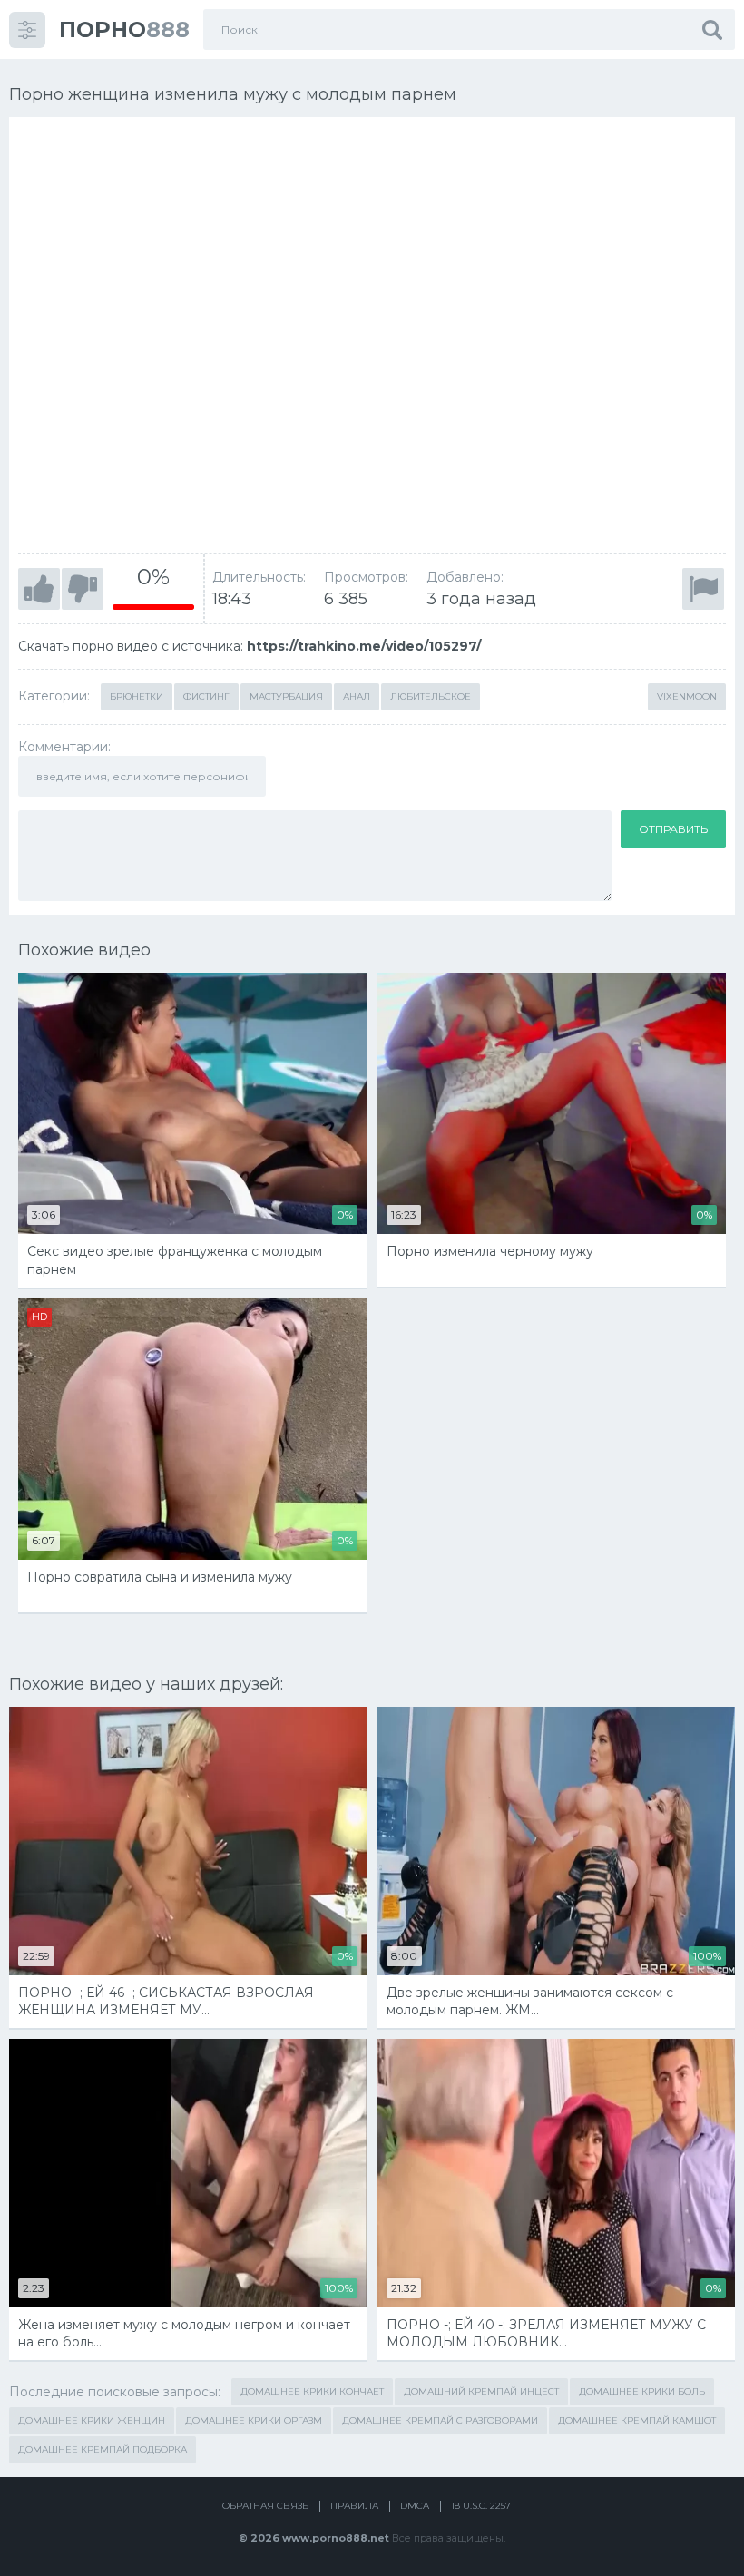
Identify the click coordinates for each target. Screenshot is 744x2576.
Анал (357, 696)
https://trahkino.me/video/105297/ (364, 646)
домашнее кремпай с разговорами (440, 2420)
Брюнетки (137, 696)
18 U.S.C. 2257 (481, 2506)
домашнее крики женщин (92, 2420)
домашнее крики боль (642, 2391)
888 (124, 29)
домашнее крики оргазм (254, 2420)
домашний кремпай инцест (481, 2391)
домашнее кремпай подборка (103, 2449)
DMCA (415, 2506)
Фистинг (206, 696)
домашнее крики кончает (312, 2391)
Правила (354, 2506)
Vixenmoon (687, 696)
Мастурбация (286, 696)
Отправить (673, 829)
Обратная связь (265, 2506)
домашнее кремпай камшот (637, 2420)
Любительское (431, 696)
